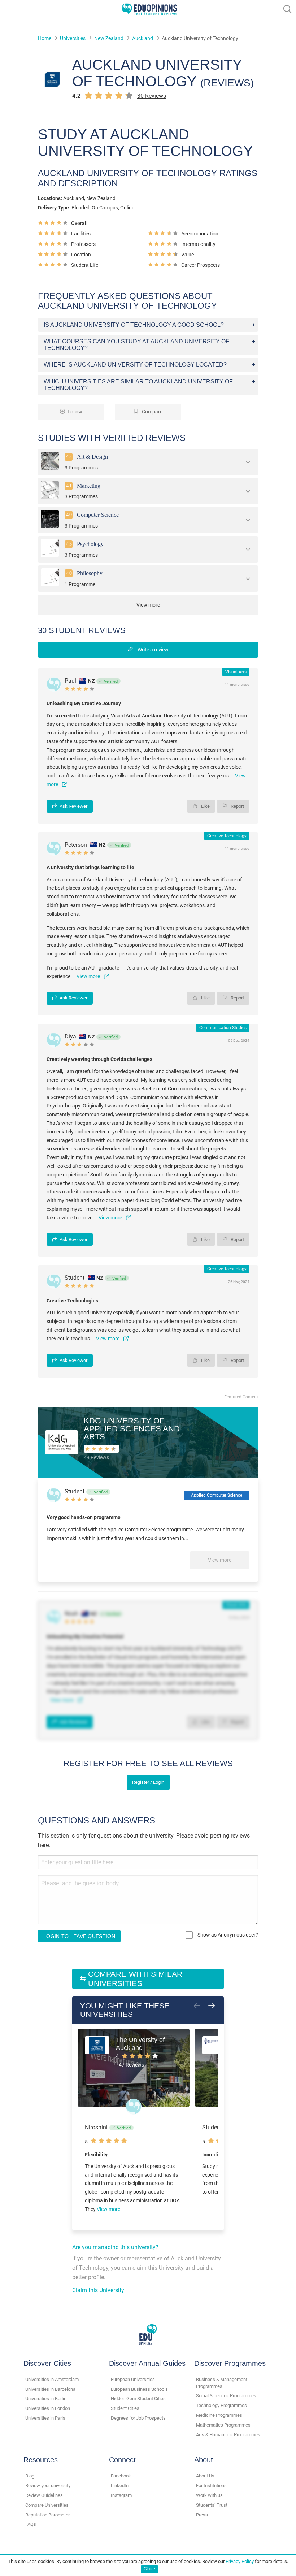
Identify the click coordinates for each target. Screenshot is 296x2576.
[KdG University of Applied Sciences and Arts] (62, 1442)
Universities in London (48, 2408)
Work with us (209, 2495)
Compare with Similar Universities (135, 1979)
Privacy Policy (240, 2561)
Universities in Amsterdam (52, 2379)
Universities (73, 38)
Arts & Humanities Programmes (228, 2435)
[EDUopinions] (149, 8)
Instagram (121, 2495)
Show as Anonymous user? (227, 1935)
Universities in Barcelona (50, 2389)
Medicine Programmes (219, 2415)
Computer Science (98, 515)
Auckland (143, 38)
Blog (30, 2476)
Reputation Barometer (47, 2515)
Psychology (90, 544)
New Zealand (109, 38)
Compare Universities (47, 2505)
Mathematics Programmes (223, 2425)
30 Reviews (152, 96)
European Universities (133, 2379)
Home (45, 38)
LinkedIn (120, 2486)
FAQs (31, 2524)
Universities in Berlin (46, 2399)
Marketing (89, 485)
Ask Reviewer (73, 806)
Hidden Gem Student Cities (138, 2399)
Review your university (48, 2486)
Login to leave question (79, 1936)
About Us (205, 2476)
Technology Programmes (221, 2405)
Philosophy (90, 573)
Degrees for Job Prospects (138, 2418)
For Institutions (211, 2486)
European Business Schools (139, 2389)
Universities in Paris (45, 2418)
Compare (152, 412)
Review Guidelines (44, 2495)
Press (202, 2515)
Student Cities (125, 2408)
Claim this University (98, 2290)
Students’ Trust (212, 2505)
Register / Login (148, 1782)
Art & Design (92, 457)
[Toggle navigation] (10, 9)
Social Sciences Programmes (226, 2396)
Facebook (121, 2476)
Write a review (153, 650)
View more (220, 1560)
